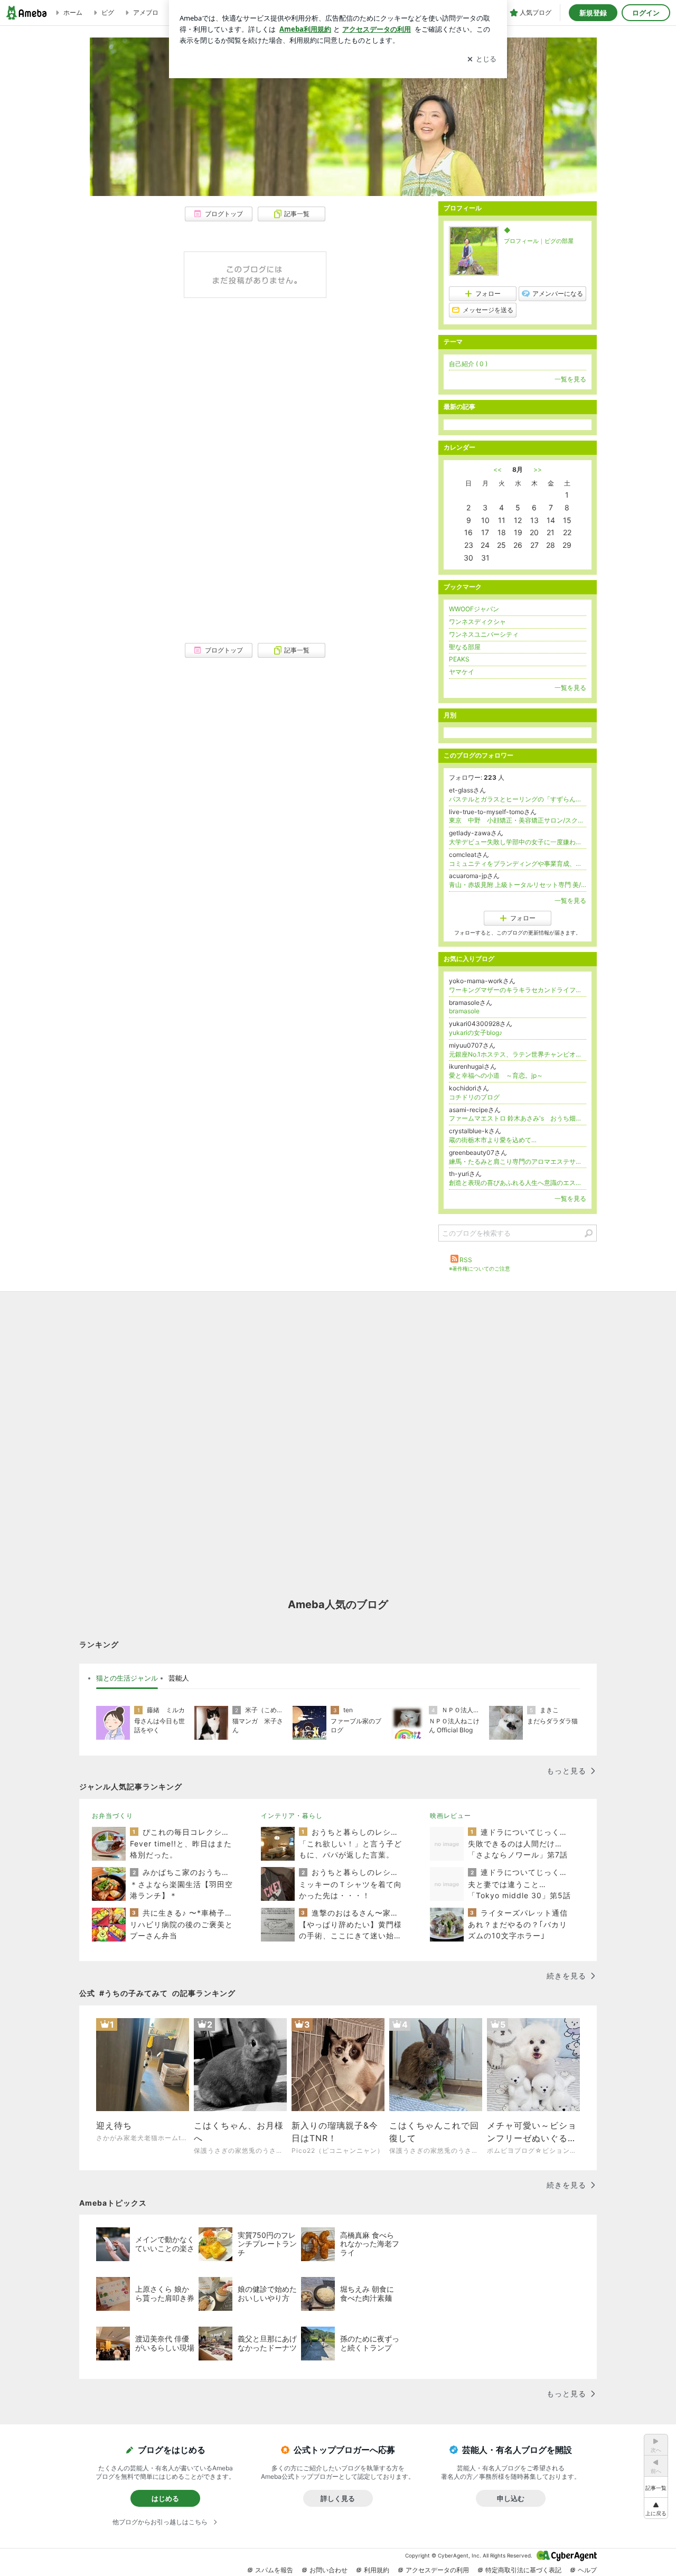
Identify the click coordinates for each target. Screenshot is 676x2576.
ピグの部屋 (559, 241)
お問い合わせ (328, 2570)
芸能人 (179, 1678)
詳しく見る (338, 2498)
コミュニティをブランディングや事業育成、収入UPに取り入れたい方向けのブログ (518, 864)
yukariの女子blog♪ (476, 1033)
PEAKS (459, 659)
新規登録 (593, 13)
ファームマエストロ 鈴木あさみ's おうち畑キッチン (518, 1118)
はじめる (165, 2498)
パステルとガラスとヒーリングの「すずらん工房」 (518, 799)
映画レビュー (450, 1816)
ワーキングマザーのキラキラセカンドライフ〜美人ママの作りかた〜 (518, 990)
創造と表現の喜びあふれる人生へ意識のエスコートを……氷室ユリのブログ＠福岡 (518, 1183)
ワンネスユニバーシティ (484, 634)
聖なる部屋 (465, 647)
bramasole (464, 1011)
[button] (656, 2508)
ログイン (646, 13)
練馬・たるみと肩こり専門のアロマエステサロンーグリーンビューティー (518, 1161)
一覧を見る (570, 379)
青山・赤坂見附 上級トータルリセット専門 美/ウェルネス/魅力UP (518, 885)
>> (538, 469)
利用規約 (377, 2570)
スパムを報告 (274, 2570)
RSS (466, 1260)
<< (497, 469)
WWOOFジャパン (474, 609)
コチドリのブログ (474, 1097)
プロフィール (521, 241)
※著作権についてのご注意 (480, 1268)
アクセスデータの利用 (437, 2570)
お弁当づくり (112, 1816)
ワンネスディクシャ (477, 622)
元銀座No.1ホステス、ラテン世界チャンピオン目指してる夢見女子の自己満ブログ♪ (518, 1054)
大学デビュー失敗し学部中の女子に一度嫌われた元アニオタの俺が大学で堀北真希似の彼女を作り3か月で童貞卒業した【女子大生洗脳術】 (518, 842)
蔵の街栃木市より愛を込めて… (493, 1140)
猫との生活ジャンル (127, 1678)
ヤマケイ (462, 672)
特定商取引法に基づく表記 (523, 2570)
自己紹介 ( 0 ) (468, 364)
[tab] (127, 1678)
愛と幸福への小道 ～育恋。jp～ (496, 1075)
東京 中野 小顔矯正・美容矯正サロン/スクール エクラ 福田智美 (518, 820)
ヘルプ (587, 2570)
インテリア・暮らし (292, 1816)
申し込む (511, 2498)
